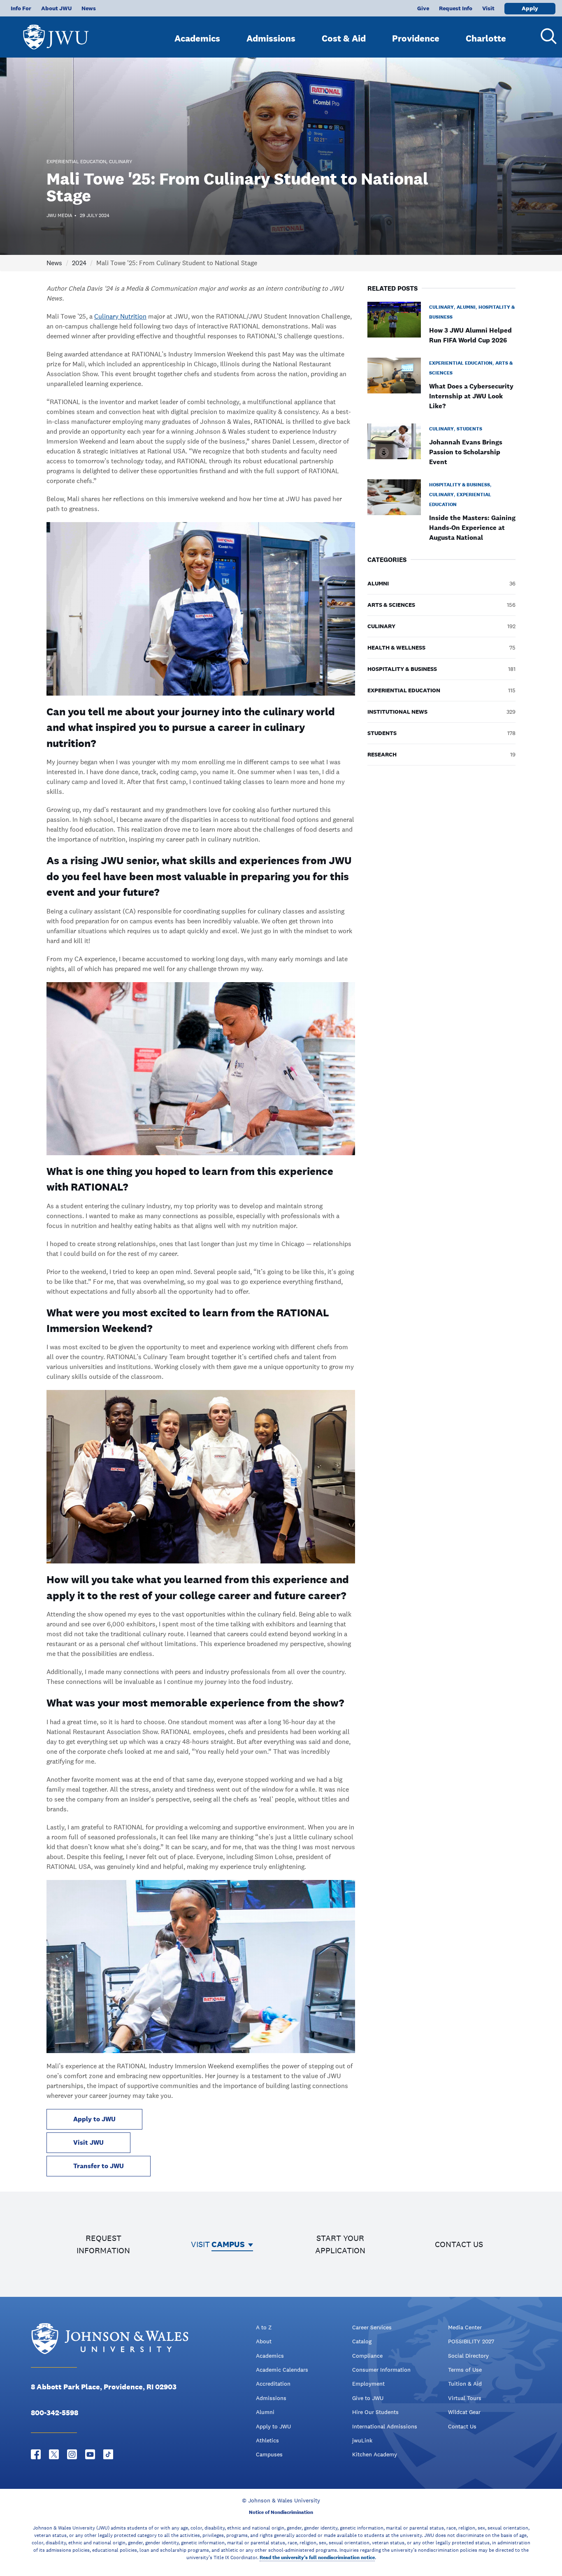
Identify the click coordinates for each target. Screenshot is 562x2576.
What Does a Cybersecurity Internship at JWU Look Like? (471, 396)
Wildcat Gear (464, 2412)
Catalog (362, 2341)
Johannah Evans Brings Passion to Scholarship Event (466, 452)
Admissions (271, 38)
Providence (416, 38)
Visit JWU (88, 2142)
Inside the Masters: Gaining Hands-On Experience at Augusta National (472, 528)
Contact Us (462, 2426)
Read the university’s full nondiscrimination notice (317, 2558)
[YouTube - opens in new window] (90, 2454)
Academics (197, 38)
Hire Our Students (375, 2412)
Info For (21, 8)
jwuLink (362, 2440)
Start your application (340, 2244)
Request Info (456, 8)
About (264, 2341)
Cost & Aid (344, 38)
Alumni (265, 2412)
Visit (488, 8)
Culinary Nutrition (120, 316)
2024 (79, 263)
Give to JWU (368, 2398)
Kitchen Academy (375, 2454)
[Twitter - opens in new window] (54, 2454)
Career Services (372, 2327)
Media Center (465, 2327)
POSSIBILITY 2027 (471, 2341)
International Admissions (385, 2426)
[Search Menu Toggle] (546, 36)
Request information (103, 2244)
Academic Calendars (282, 2370)
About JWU (56, 8)
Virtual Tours (465, 2398)
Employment (368, 2384)
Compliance (367, 2356)
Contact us (459, 2244)
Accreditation (273, 2384)
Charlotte (486, 38)
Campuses (269, 2454)
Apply (530, 8)
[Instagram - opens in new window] (72, 2454)
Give (423, 8)
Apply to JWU (94, 2119)
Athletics (267, 2440)
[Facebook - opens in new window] (36, 2454)
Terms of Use (465, 2370)
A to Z (264, 2327)
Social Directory (468, 2356)
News (89, 8)
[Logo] (56, 33)
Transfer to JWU (99, 2166)
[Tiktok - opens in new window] (108, 2454)
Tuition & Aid (465, 2384)
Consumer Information (381, 2370)
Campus (228, 2244)
